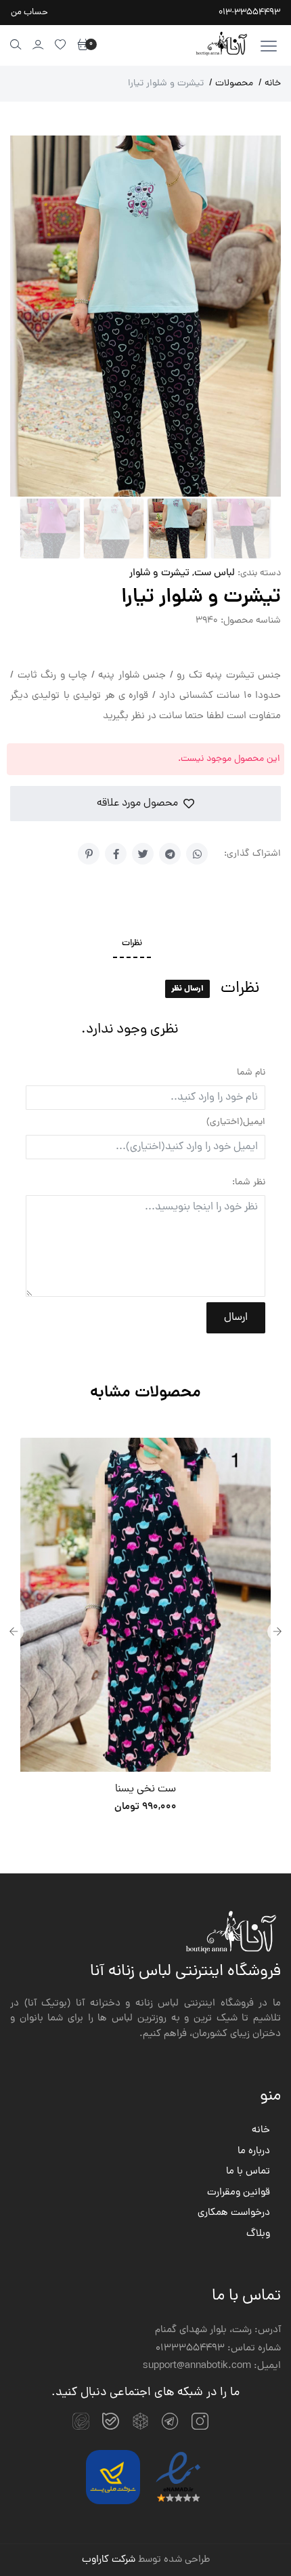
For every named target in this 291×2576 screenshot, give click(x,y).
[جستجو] (16, 44)
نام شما (251, 1073)
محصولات (231, 84)
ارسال (236, 1318)
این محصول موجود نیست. (229, 760)
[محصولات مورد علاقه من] (61, 44)
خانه (270, 84)
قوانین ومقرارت (239, 2193)
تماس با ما (248, 2172)
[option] (145, 1632)
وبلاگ (258, 2235)
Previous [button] (14, 1632)
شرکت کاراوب (109, 2560)
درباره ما (254, 2152)
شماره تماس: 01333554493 (218, 2349)
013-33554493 (249, 13)
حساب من (29, 13)
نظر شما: (249, 1183)
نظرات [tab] (132, 944)
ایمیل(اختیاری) (236, 1122)
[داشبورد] (38, 44)
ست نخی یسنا (145, 1789)
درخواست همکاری (234, 2214)
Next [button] (277, 1632)
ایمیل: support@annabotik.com (212, 2367)
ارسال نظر (187, 990)
